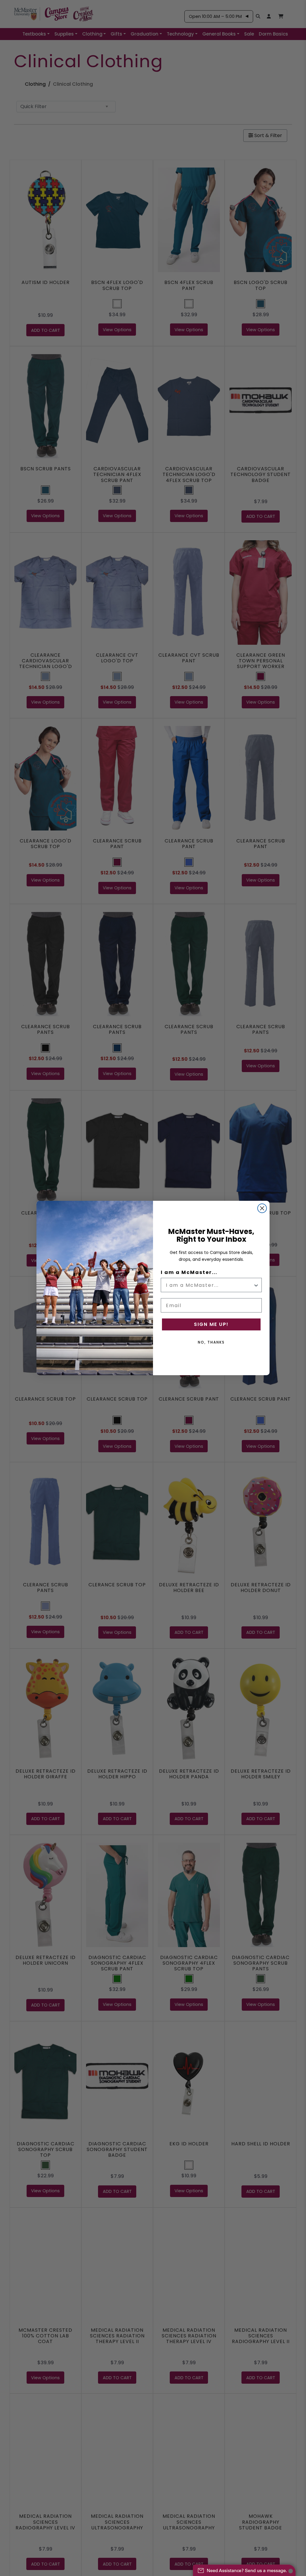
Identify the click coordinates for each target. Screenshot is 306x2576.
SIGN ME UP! (211, 1324)
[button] (244, 2567)
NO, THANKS (211, 1342)
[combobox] (209, 1285)
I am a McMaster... (189, 1272)
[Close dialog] (262, 1208)
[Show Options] (256, 1285)
